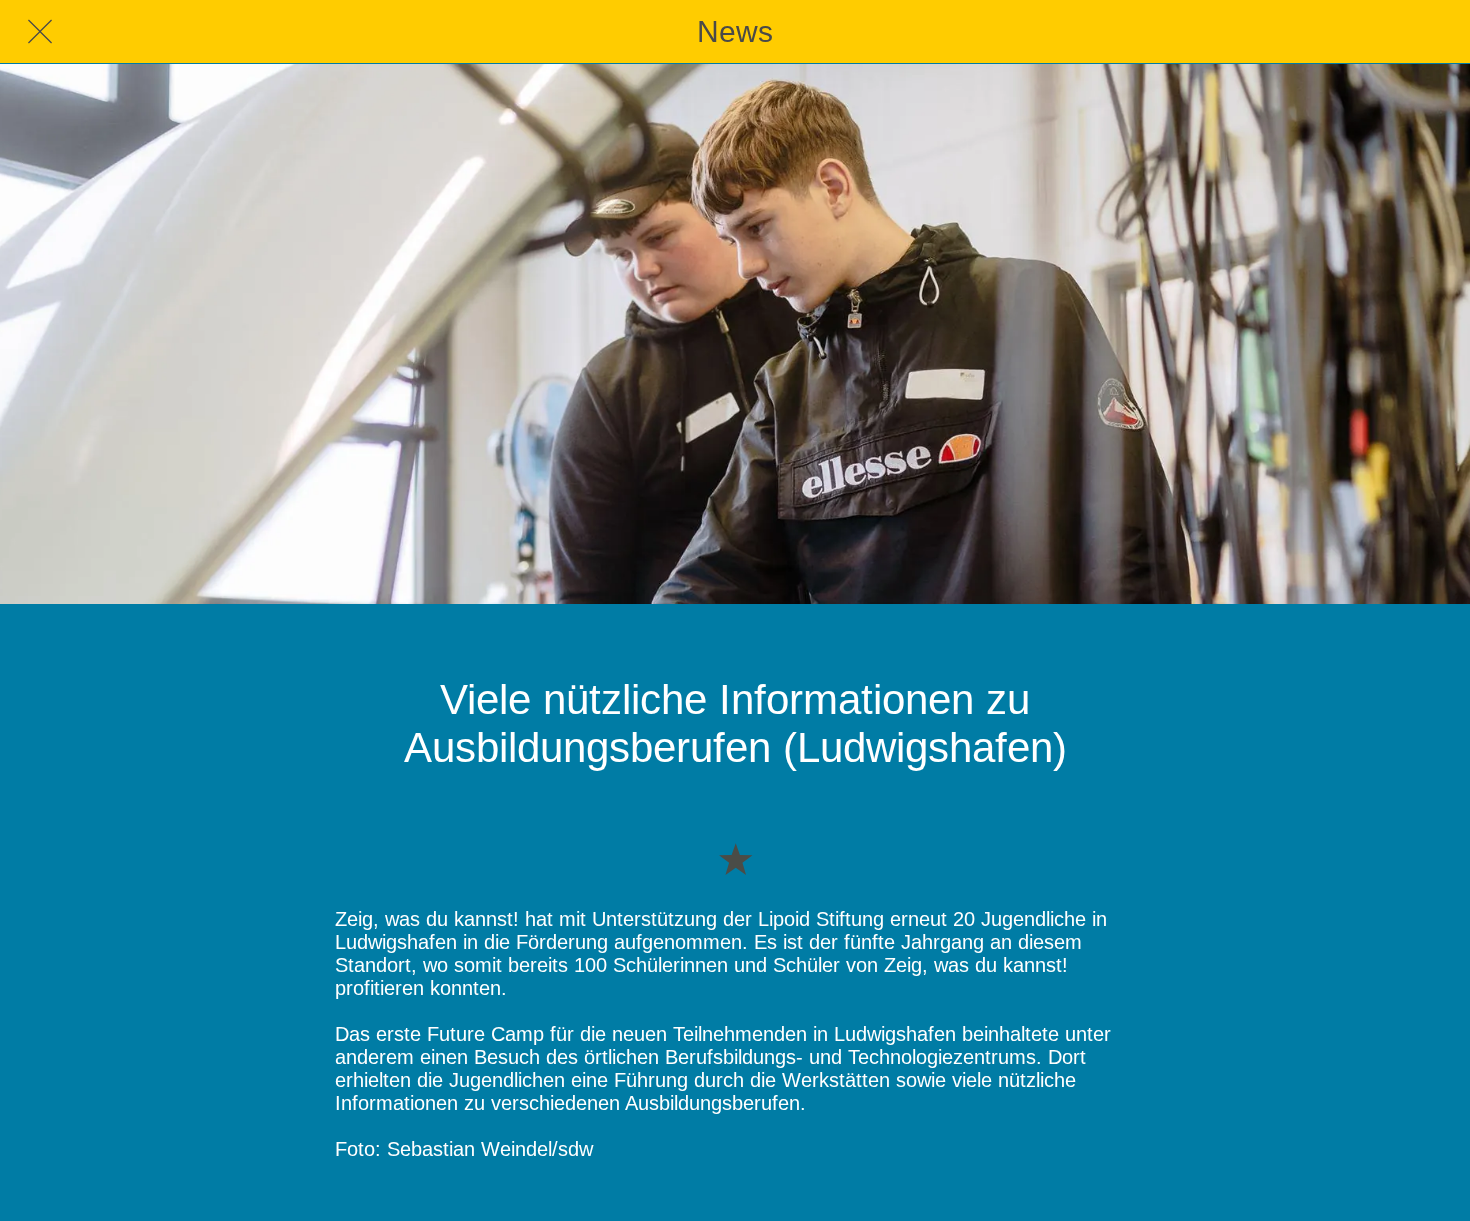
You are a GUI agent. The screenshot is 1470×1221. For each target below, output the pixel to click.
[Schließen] (40, 32)
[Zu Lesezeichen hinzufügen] (735, 858)
